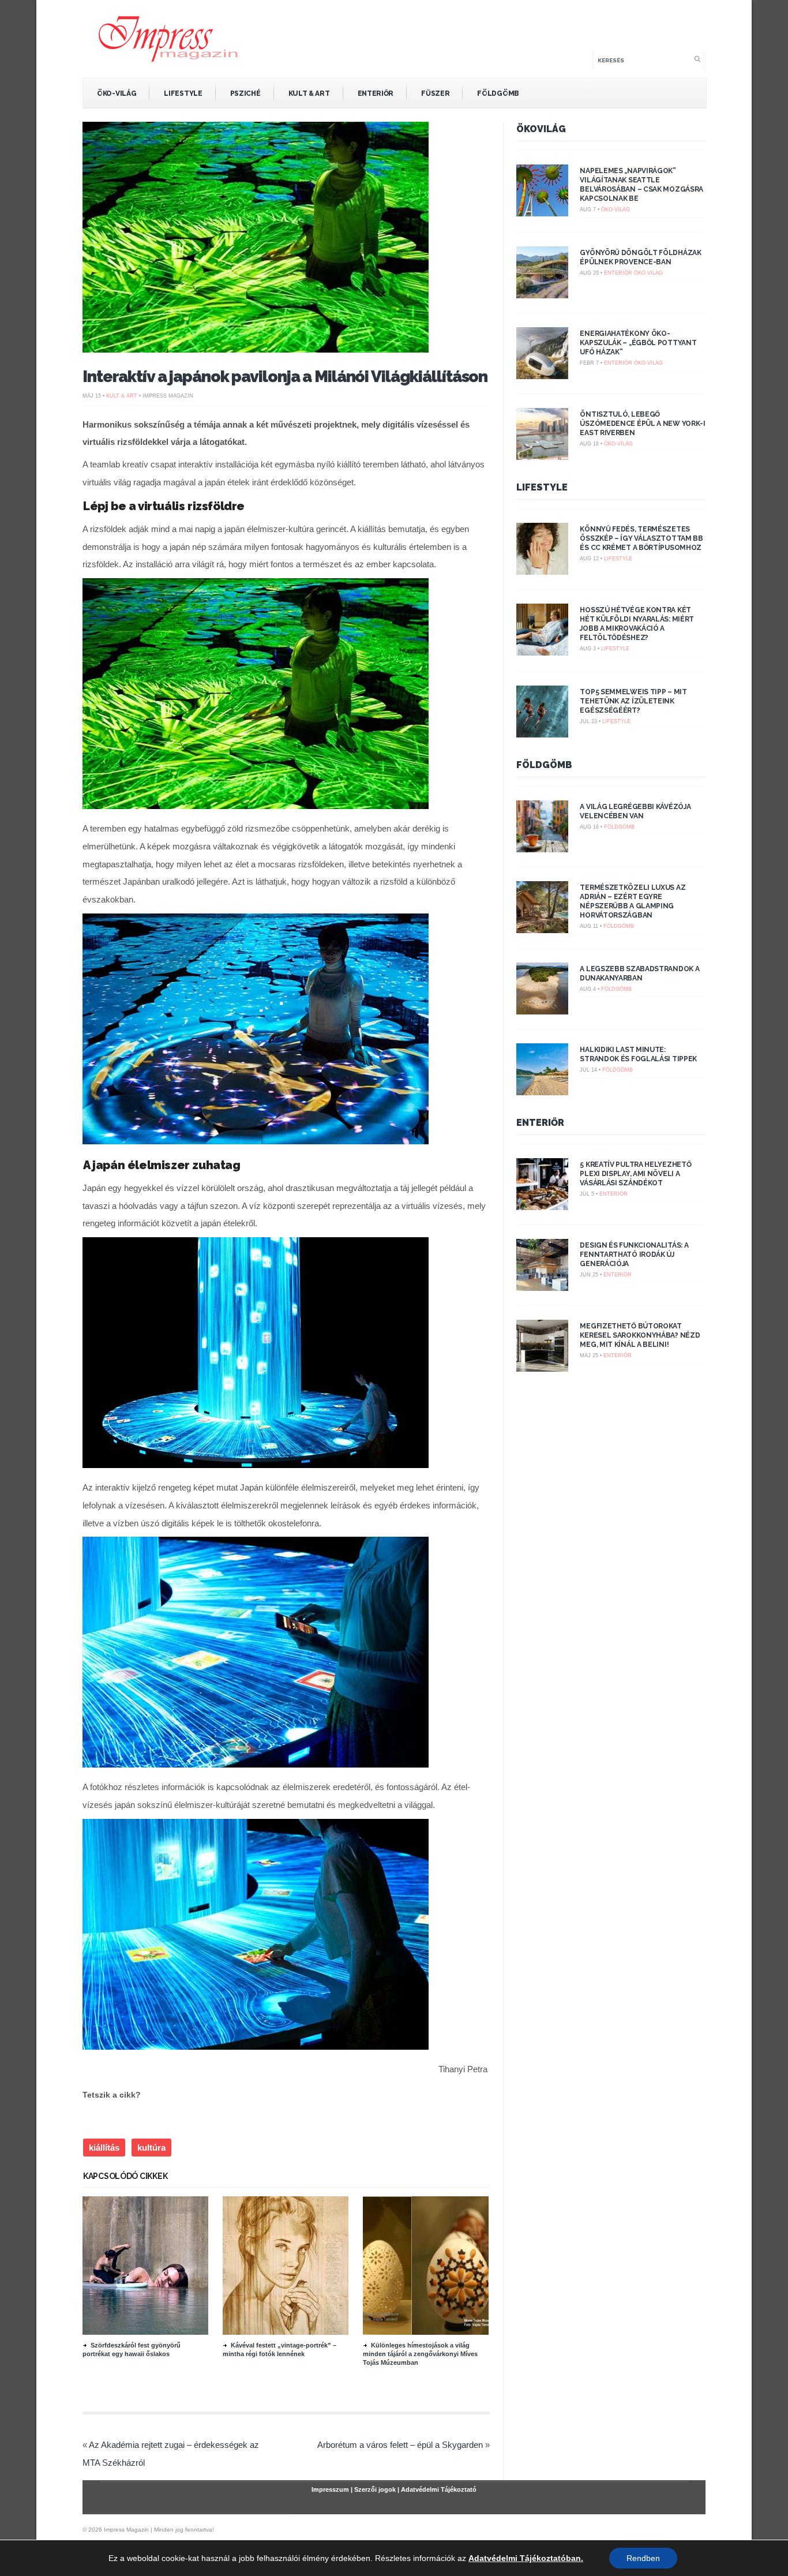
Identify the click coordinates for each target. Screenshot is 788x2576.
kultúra (151, 2148)
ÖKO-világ (117, 93)
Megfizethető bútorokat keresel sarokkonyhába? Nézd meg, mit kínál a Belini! (640, 1335)
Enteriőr (376, 93)
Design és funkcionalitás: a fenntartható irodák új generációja (634, 1255)
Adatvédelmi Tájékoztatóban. (526, 2558)
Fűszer (435, 93)
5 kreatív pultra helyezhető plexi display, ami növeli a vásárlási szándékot (635, 1174)
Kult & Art (309, 93)
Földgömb (498, 93)
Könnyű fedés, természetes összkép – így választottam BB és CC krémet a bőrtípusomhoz (641, 538)
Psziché (245, 93)
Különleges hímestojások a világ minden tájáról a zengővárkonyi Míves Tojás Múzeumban (420, 2354)
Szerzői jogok (375, 2489)
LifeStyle (183, 93)
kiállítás (104, 2148)
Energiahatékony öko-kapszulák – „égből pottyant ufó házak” (638, 343)
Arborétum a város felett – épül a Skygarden (400, 2445)
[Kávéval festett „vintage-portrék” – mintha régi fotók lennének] (286, 2332)
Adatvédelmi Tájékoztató (439, 2489)
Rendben (643, 2558)
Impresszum (330, 2489)
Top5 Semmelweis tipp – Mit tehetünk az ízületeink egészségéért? (633, 701)
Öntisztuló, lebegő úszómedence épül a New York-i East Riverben (642, 424)
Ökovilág (541, 129)
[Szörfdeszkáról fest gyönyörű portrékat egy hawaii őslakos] (145, 2332)
